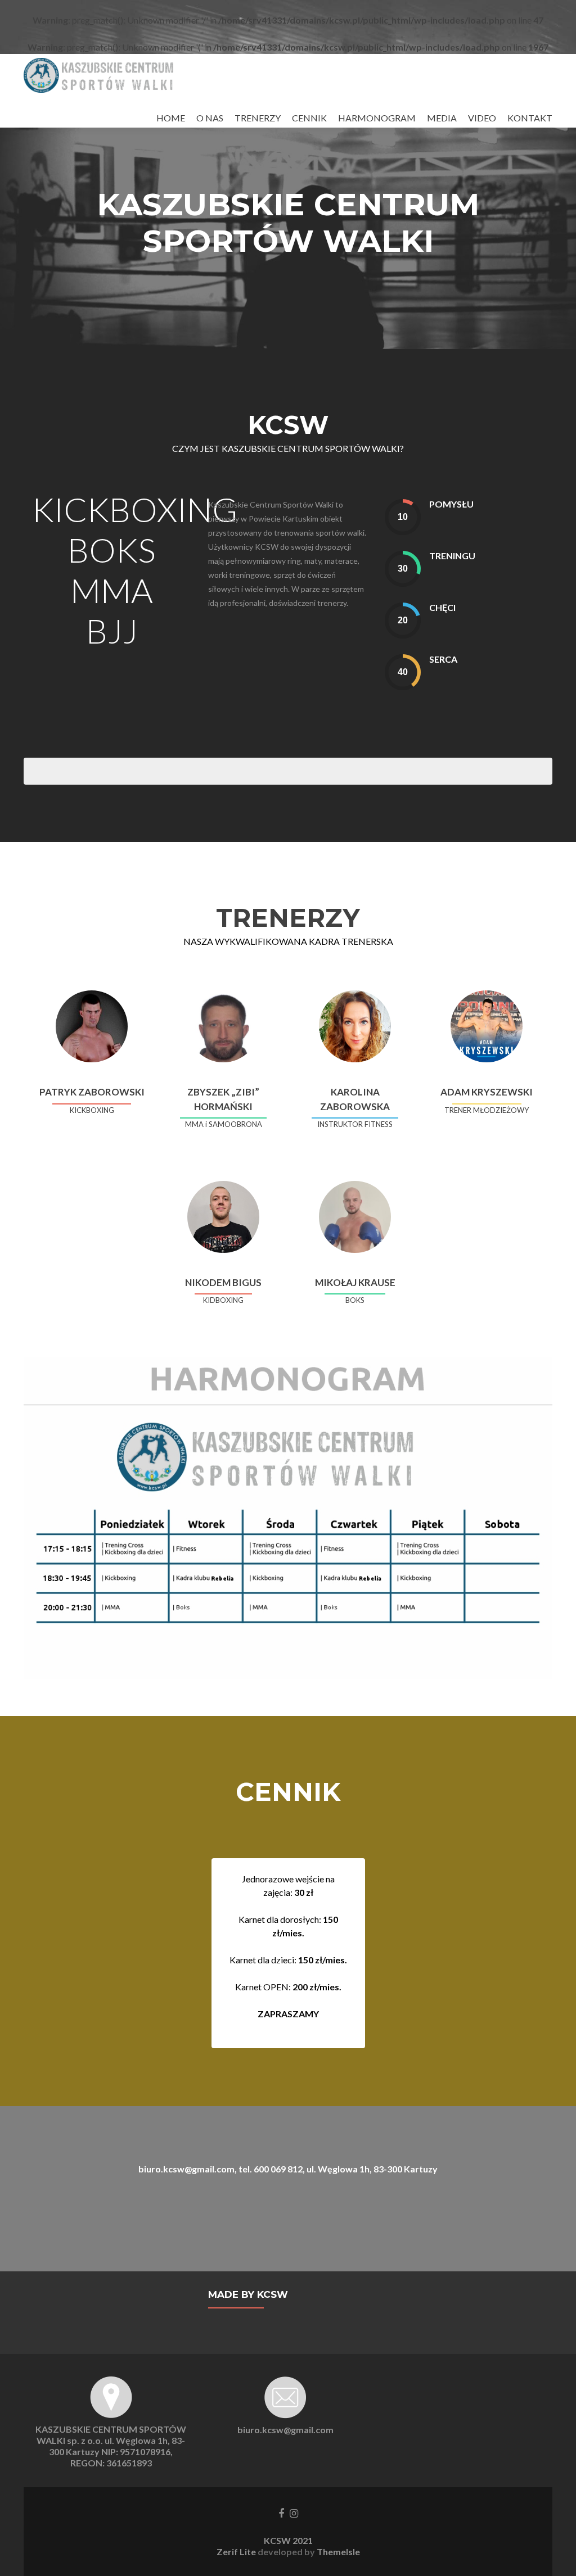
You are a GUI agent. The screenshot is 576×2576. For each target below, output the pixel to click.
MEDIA (442, 118)
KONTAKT (530, 118)
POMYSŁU (451, 504)
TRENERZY (258, 118)
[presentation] (403, 517)
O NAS (210, 118)
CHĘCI (442, 607)
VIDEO (482, 118)
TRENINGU (452, 556)
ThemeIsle (338, 2552)
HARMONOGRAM (377, 118)
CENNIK (309, 118)
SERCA (443, 659)
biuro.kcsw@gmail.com (285, 2430)
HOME (171, 118)
